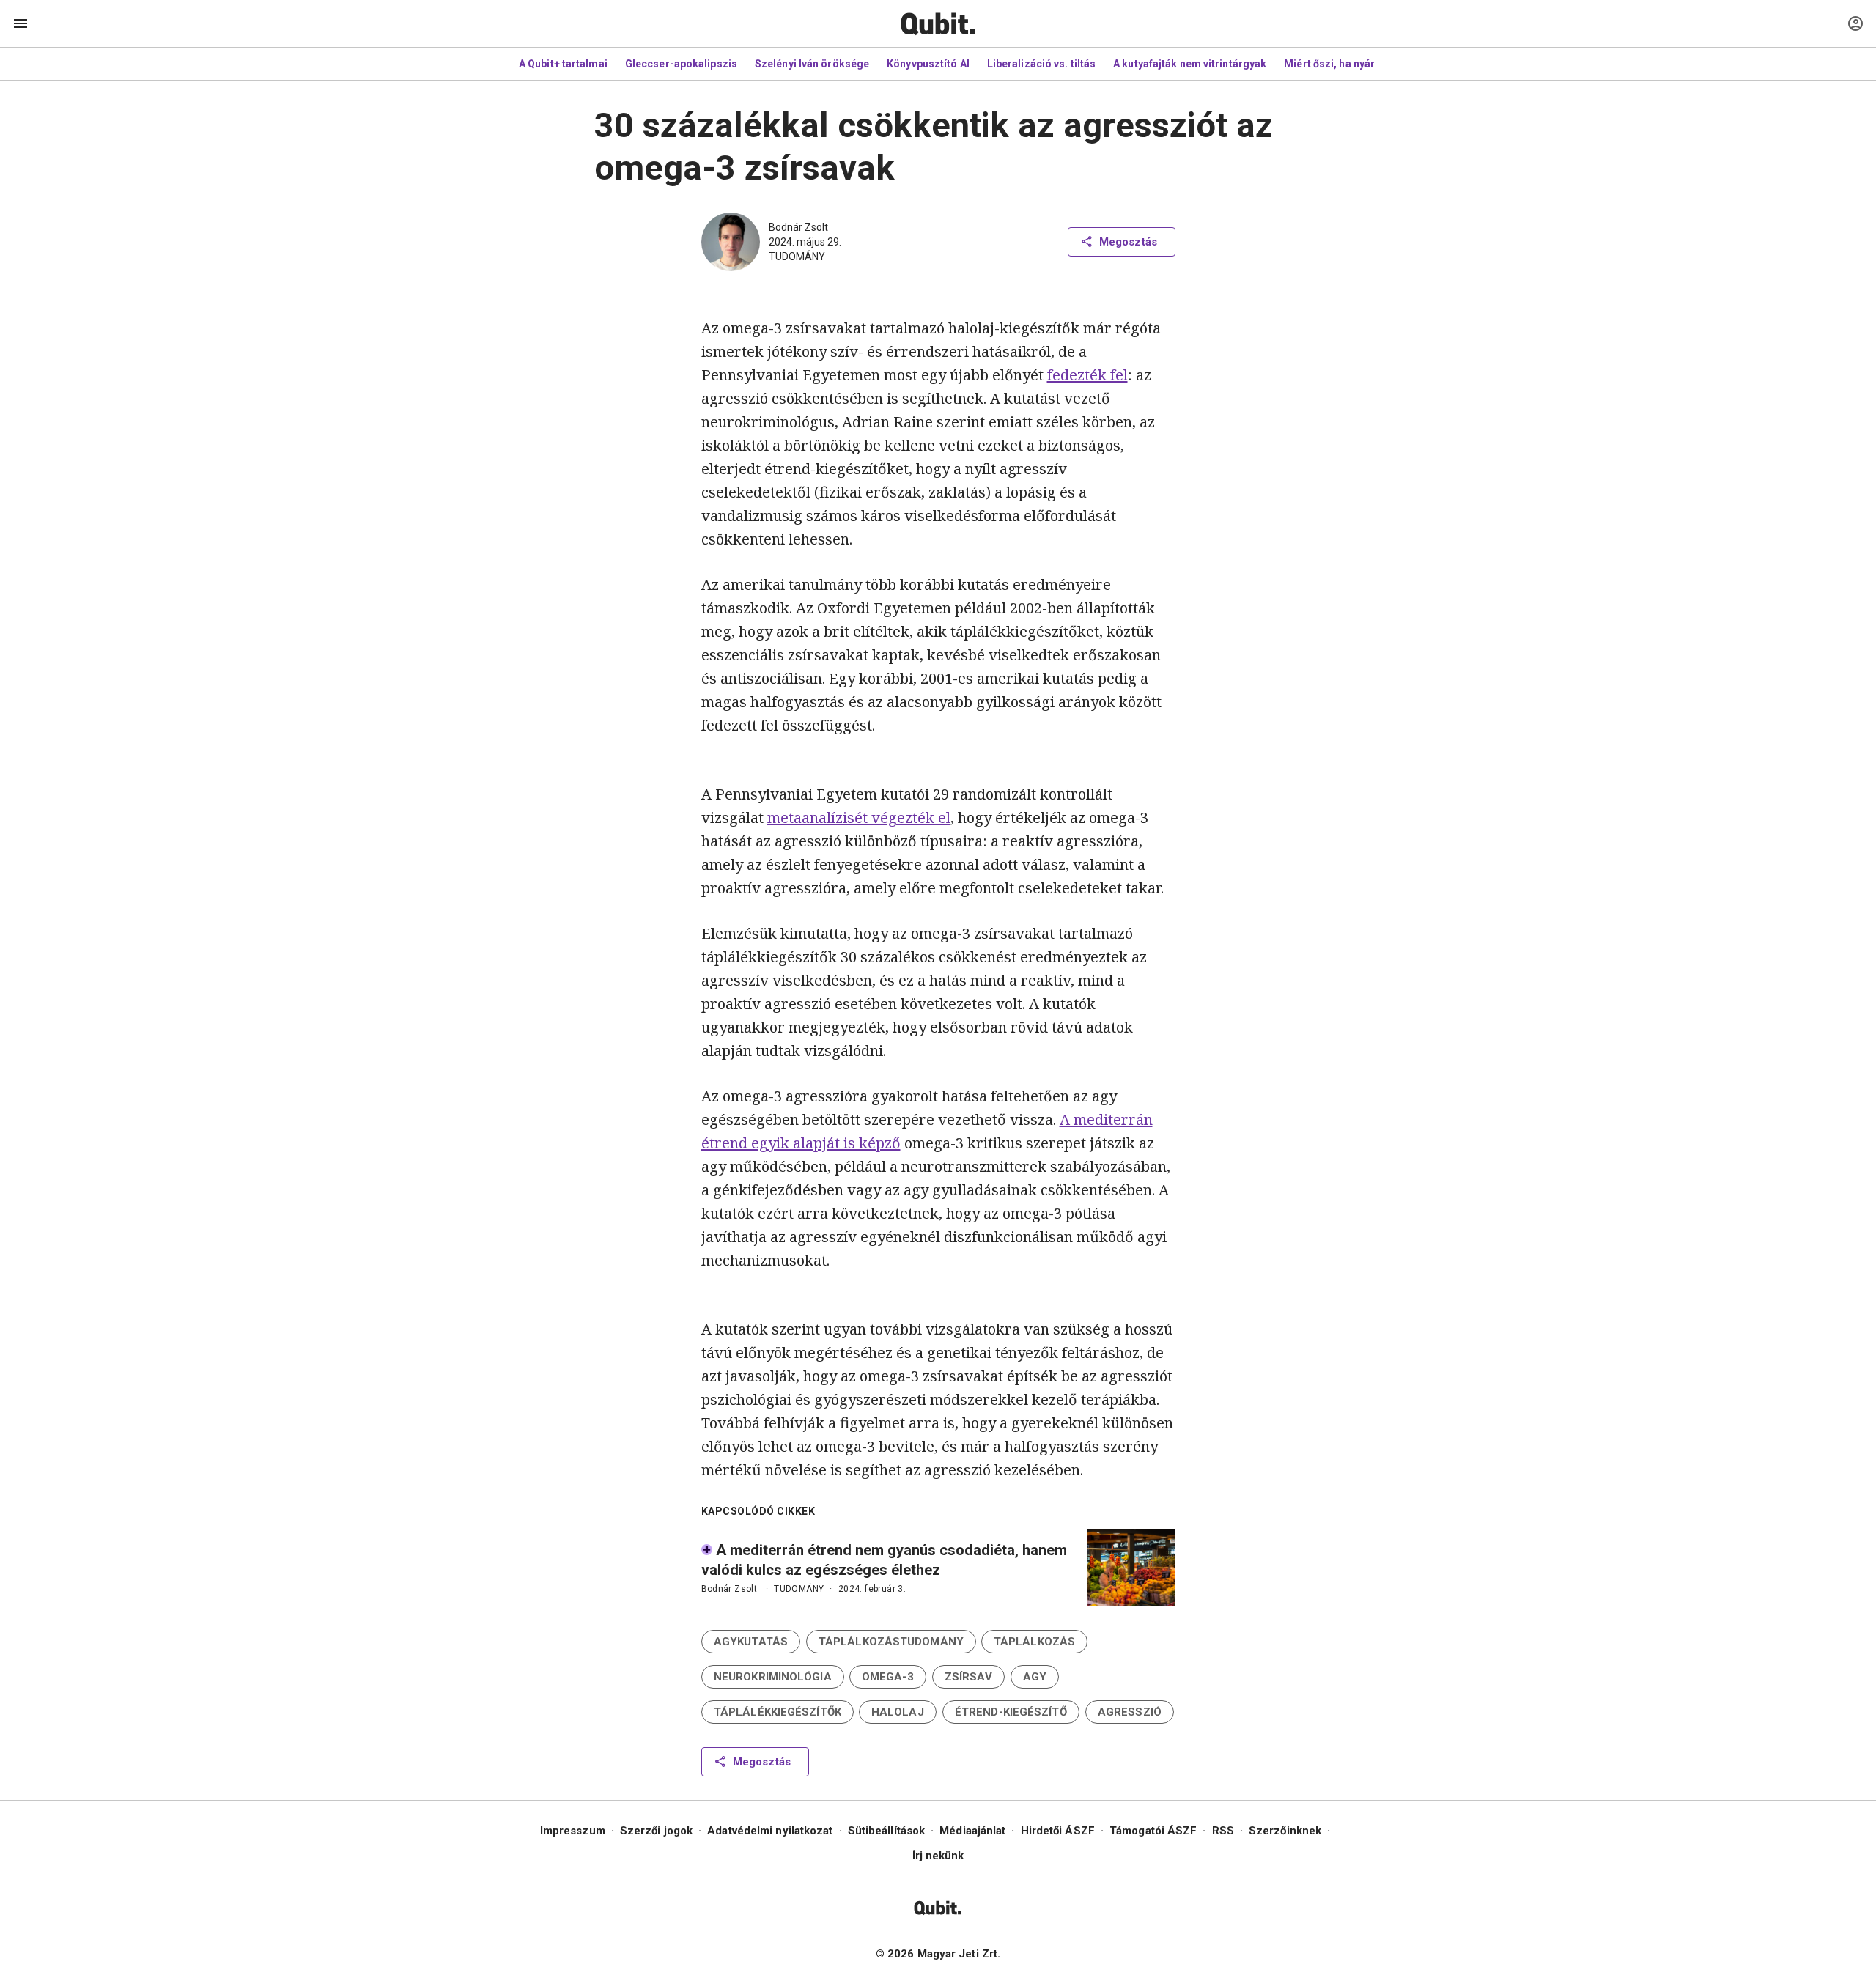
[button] (751, 1642)
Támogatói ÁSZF (1153, 1831)
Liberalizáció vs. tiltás (1041, 64)
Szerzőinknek (1285, 1831)
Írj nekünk (938, 1856)
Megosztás (1128, 242)
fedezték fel (1087, 375)
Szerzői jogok (656, 1831)
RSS (1223, 1831)
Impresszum (573, 1831)
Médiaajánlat (972, 1831)
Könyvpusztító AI (928, 64)
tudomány (797, 257)
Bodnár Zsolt (798, 227)
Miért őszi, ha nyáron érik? (1349, 64)
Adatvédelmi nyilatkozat (770, 1831)
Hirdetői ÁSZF (1058, 1831)
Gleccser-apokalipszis (681, 64)
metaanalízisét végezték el (859, 818)
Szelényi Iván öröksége (812, 64)
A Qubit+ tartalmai (563, 64)
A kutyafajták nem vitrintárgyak (1190, 64)
